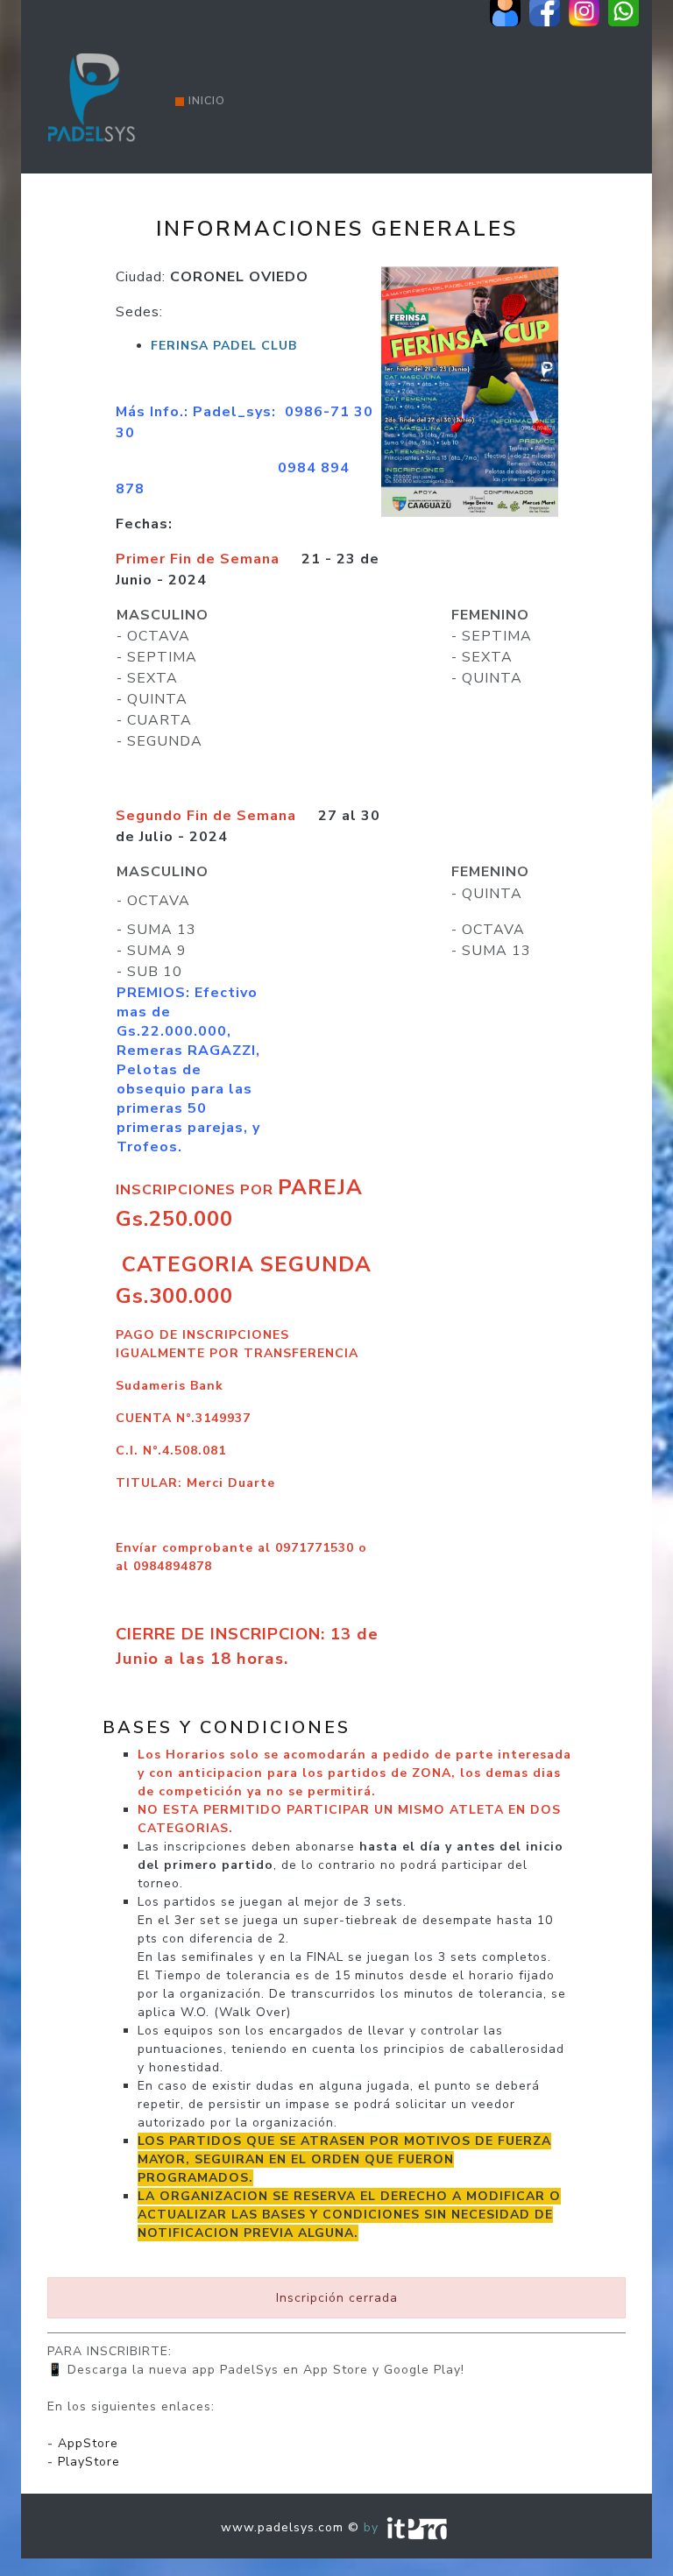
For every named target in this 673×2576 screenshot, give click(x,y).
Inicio (207, 101)
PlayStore (89, 2462)
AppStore (88, 2443)
